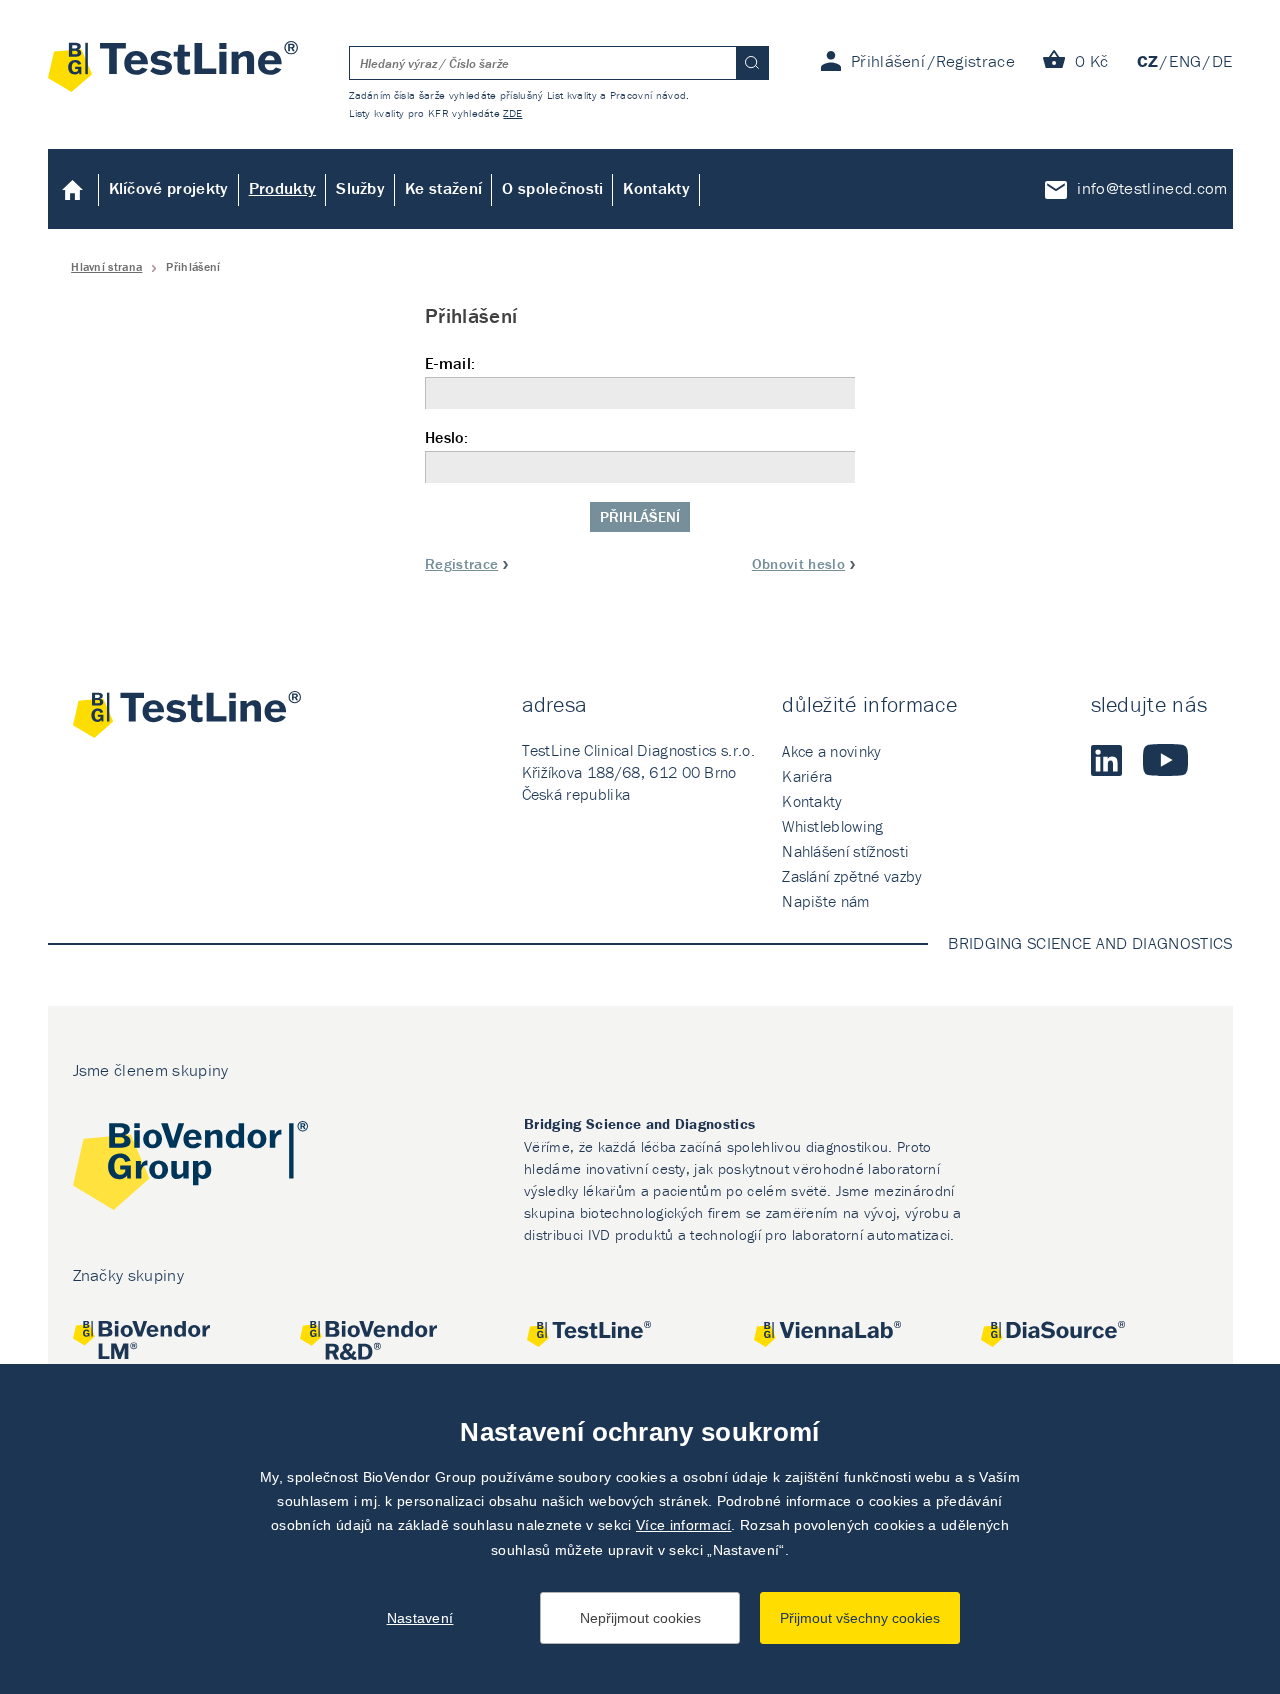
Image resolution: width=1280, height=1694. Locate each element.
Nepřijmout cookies (640, 1618)
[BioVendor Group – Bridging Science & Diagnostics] (191, 1168)
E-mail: (450, 363)
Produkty (283, 188)
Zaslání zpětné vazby (852, 876)
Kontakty (656, 188)
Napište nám (826, 901)
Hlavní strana (106, 266)
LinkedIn (1107, 760)
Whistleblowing (832, 826)
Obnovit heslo (798, 563)
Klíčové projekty (169, 188)
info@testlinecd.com (1152, 188)
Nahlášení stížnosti (845, 851)
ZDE (512, 113)
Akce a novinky (831, 751)
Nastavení (420, 1618)
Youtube (1165, 760)
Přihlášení (640, 516)
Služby (360, 188)
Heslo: (446, 437)
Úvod (73, 189)
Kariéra (807, 776)
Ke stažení (443, 188)
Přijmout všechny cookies (860, 1618)
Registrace (461, 563)
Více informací (683, 1525)
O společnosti (552, 188)
